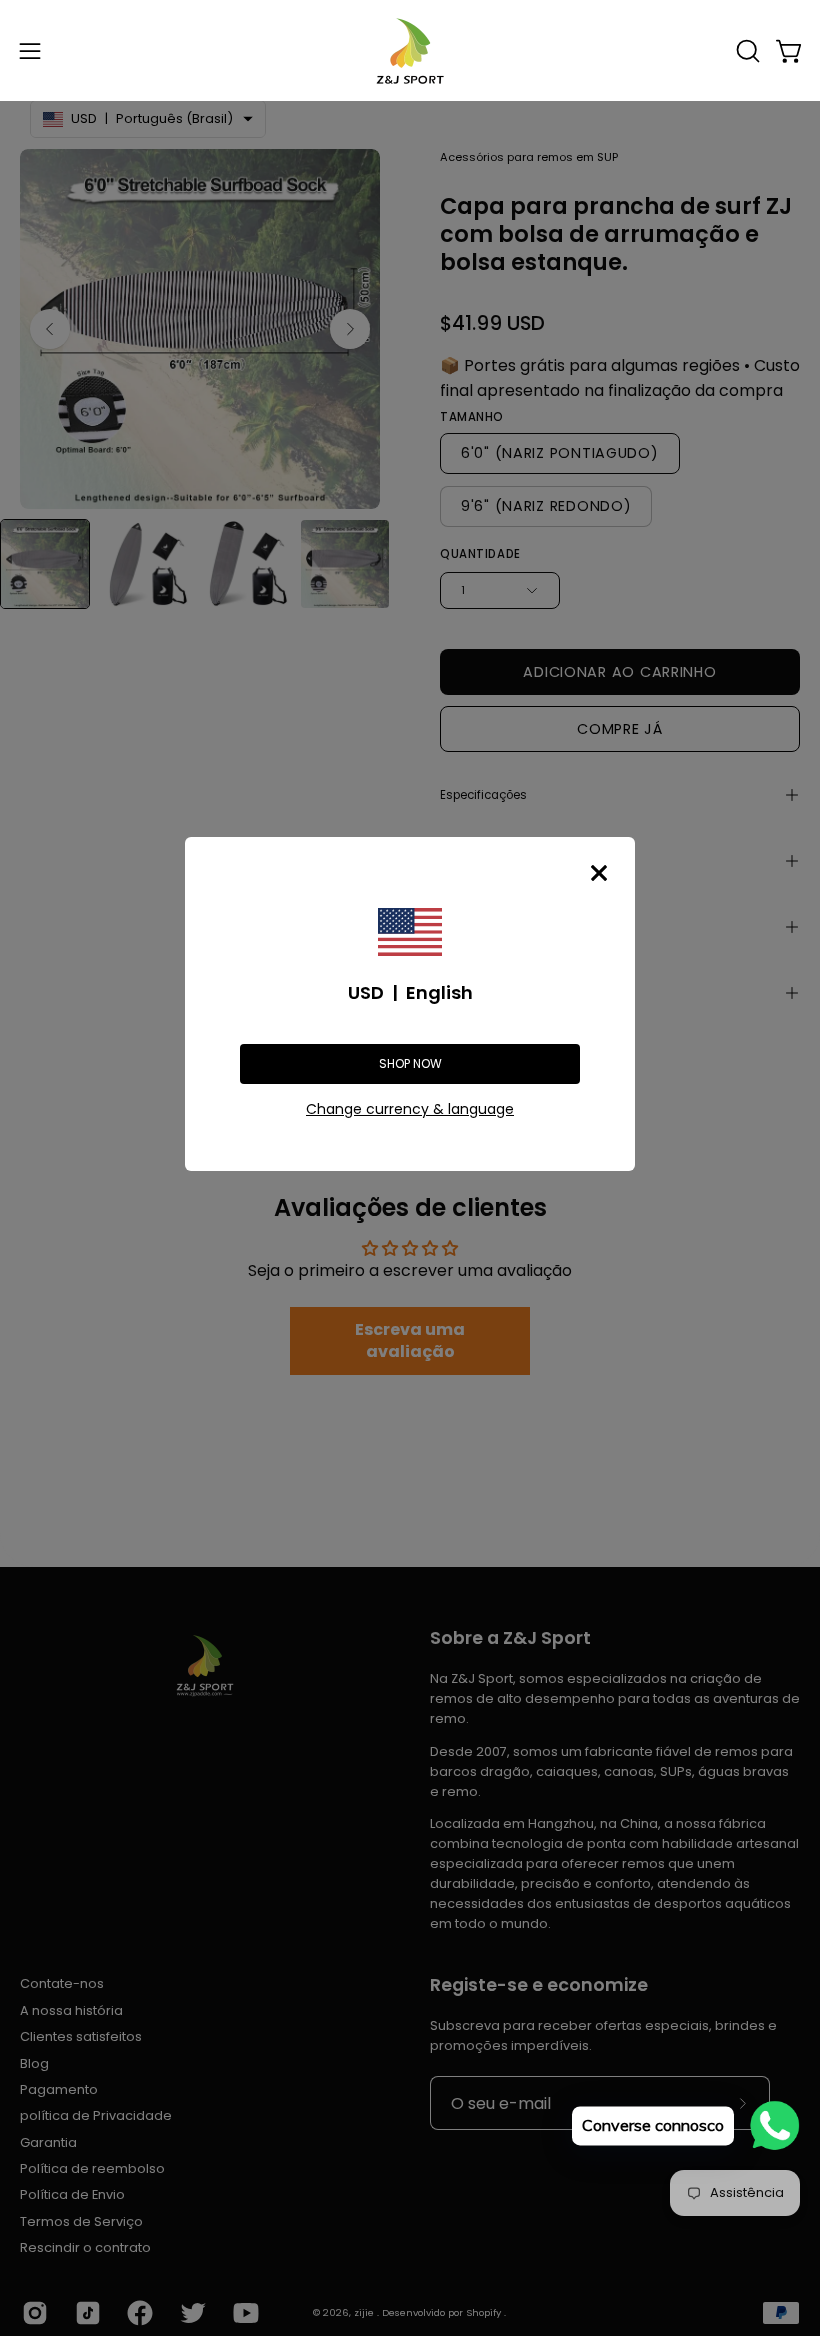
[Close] (599, 873)
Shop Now (410, 1063)
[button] (746, 51)
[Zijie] (410, 50)
